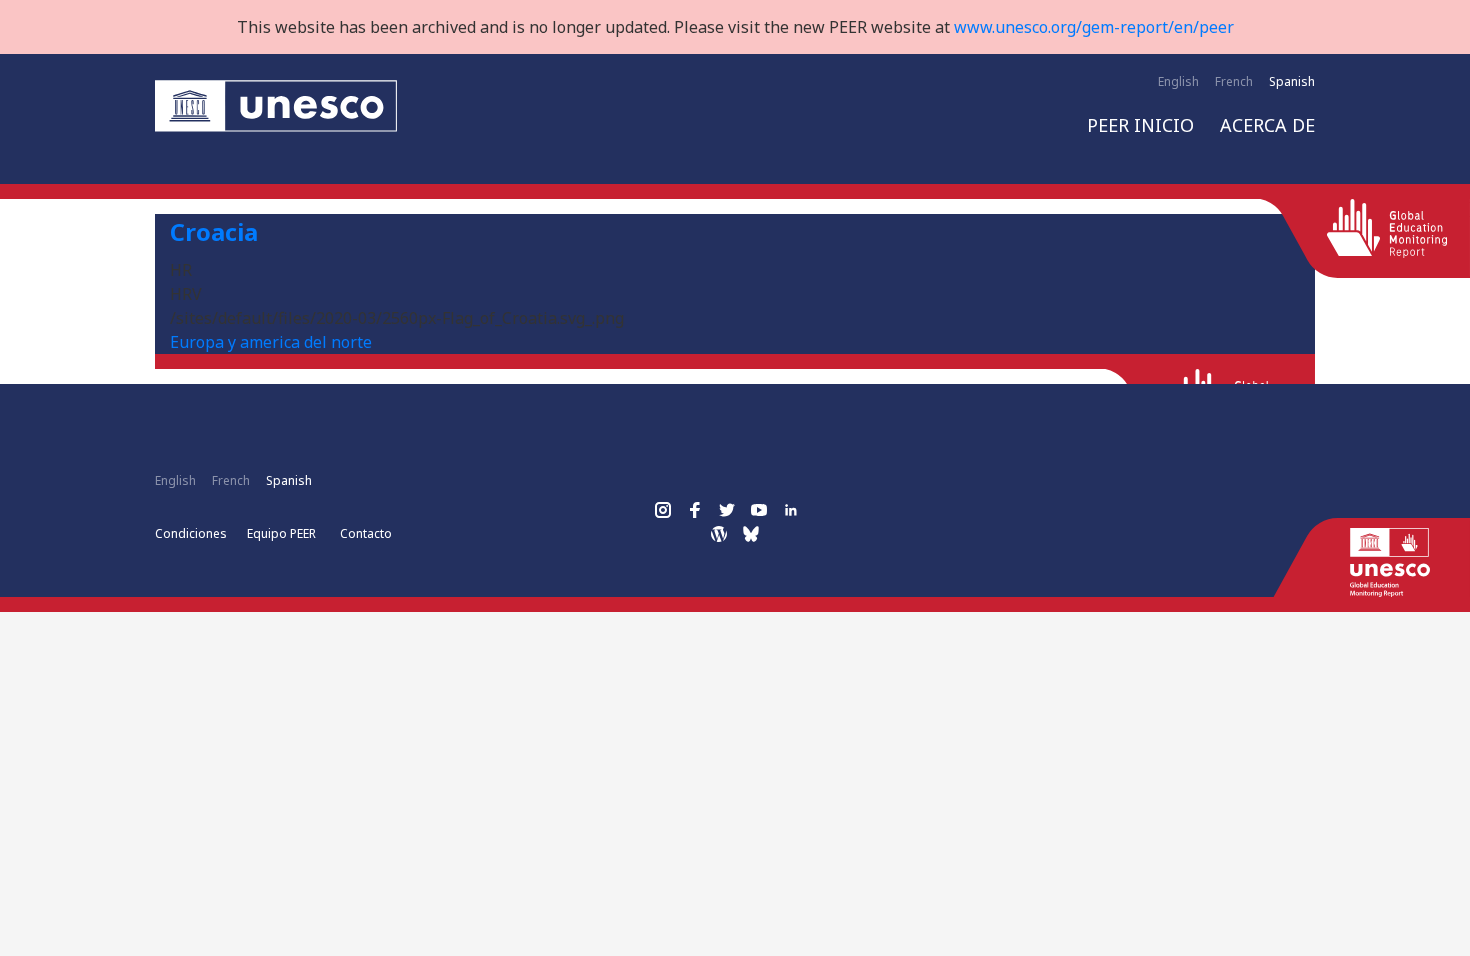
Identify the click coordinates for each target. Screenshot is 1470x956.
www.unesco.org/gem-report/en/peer (1094, 27)
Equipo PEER (281, 533)
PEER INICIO (1140, 125)
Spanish (1292, 81)
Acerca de (1267, 125)
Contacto (366, 533)
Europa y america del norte (271, 342)
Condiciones (191, 533)
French (1234, 81)
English (1178, 81)
